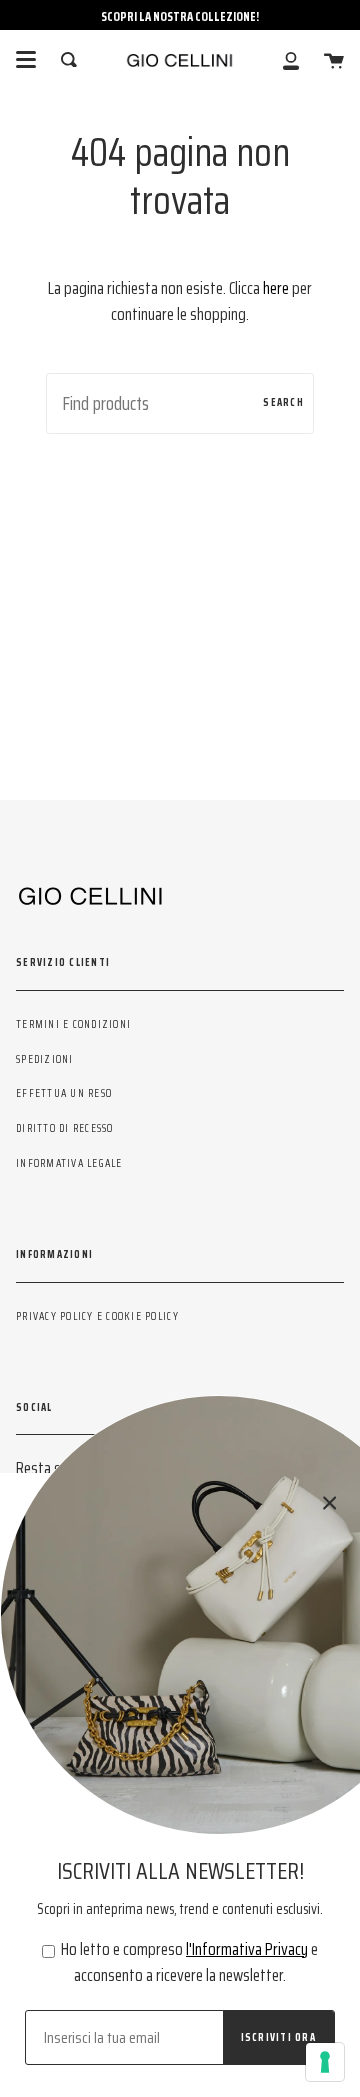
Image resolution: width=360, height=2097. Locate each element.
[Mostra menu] (26, 60)
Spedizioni (45, 1059)
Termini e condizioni (73, 1024)
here (276, 288)
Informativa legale (69, 1163)
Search (283, 402)
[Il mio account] (291, 59)
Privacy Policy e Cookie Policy (97, 1316)
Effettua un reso (64, 1093)
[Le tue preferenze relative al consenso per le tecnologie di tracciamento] (325, 2062)
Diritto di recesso (65, 1128)
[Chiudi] (330, 1503)
